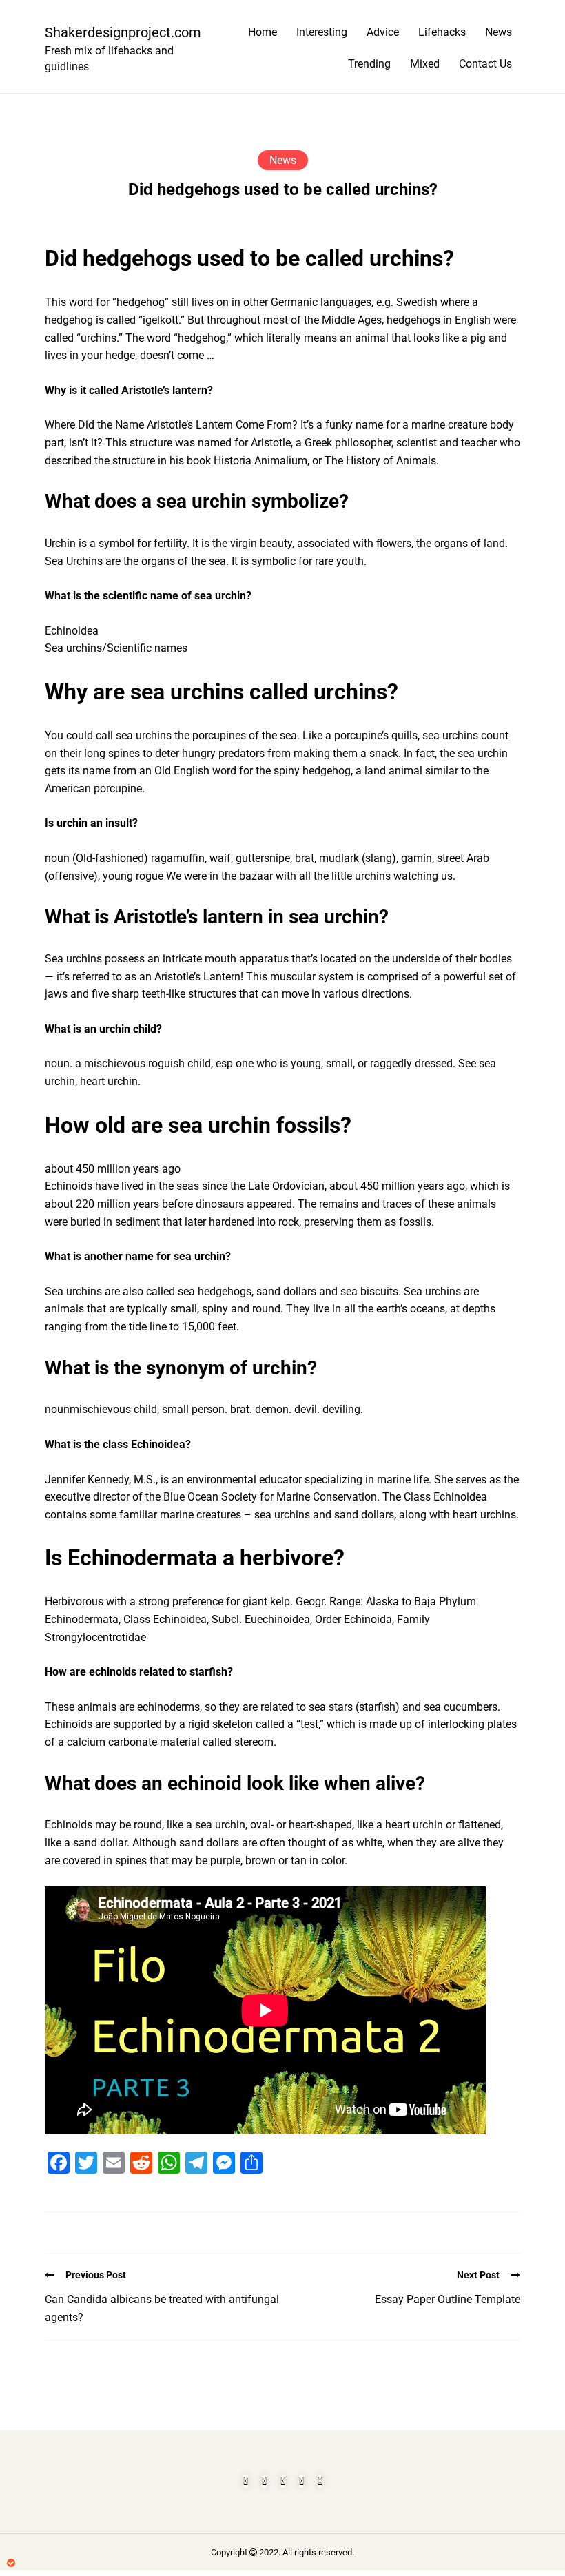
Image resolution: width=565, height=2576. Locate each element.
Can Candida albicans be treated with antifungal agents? (162, 2308)
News (499, 32)
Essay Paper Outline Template (448, 2299)
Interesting (322, 32)
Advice (383, 32)
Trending (369, 64)
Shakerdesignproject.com (117, 32)
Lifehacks (442, 32)
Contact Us (485, 64)
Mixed (425, 64)
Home (263, 32)
